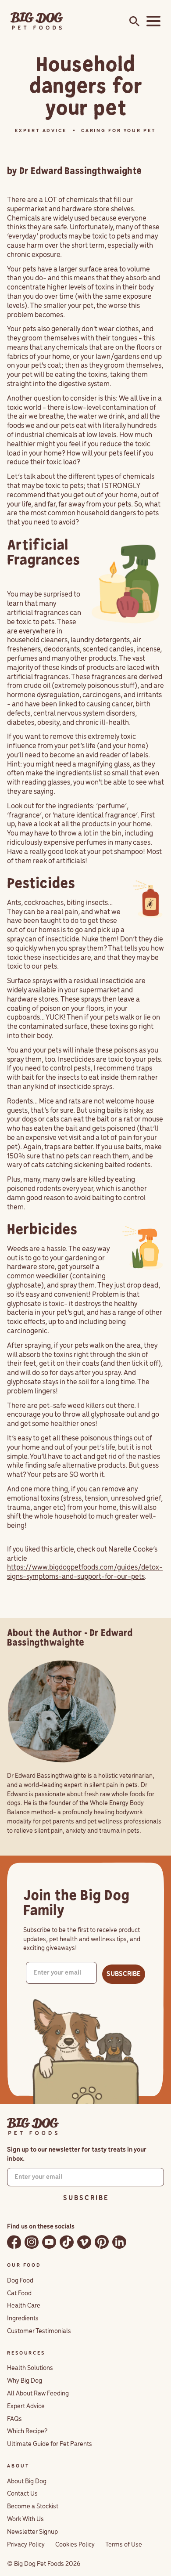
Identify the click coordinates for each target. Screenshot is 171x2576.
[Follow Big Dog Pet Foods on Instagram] (32, 2242)
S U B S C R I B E (85, 2198)
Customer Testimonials (39, 2331)
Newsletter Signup (32, 2532)
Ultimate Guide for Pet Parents (50, 2444)
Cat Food (19, 2294)
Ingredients (23, 2319)
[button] (152, 21)
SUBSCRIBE (124, 1974)
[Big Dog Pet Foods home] (33, 2127)
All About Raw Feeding (38, 2394)
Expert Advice (26, 2406)
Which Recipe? (27, 2431)
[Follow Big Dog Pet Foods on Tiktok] (67, 2242)
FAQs (14, 2419)
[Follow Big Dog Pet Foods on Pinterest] (102, 2242)
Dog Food (20, 2281)
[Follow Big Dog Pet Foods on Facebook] (14, 2242)
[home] (37, 21)
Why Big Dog (25, 2381)
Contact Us (22, 2494)
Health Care (24, 2306)
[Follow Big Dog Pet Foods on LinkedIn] (119, 2242)
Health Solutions (30, 2368)
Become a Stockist (33, 2507)
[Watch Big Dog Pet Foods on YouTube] (49, 2242)
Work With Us (25, 2519)
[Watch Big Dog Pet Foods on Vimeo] (84, 2242)
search (132, 22)
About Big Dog (27, 2482)
